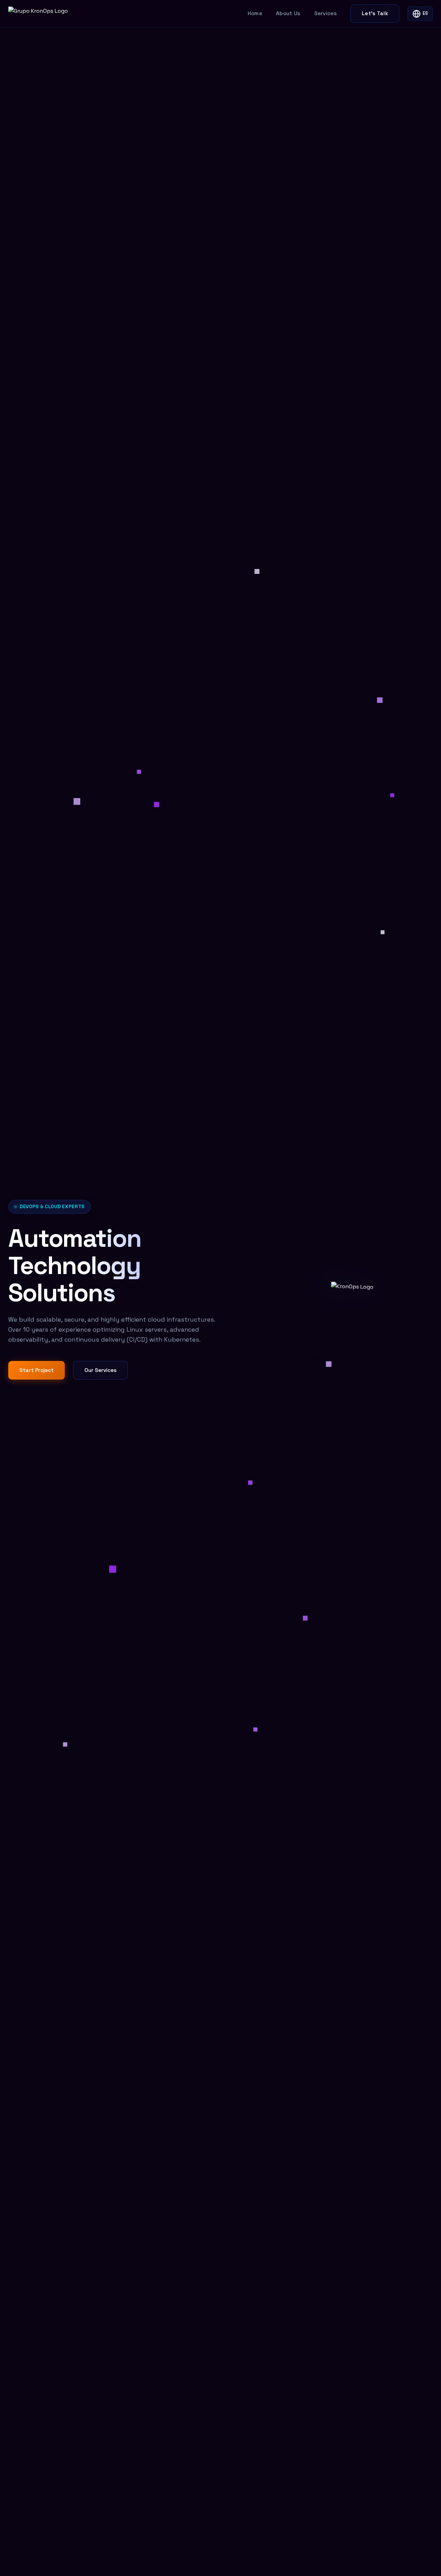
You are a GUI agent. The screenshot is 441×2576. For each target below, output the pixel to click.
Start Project (37, 1370)
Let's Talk (375, 13)
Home (255, 13)
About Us (288, 13)
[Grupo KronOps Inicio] (38, 14)
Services (325, 13)
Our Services (100, 1370)
